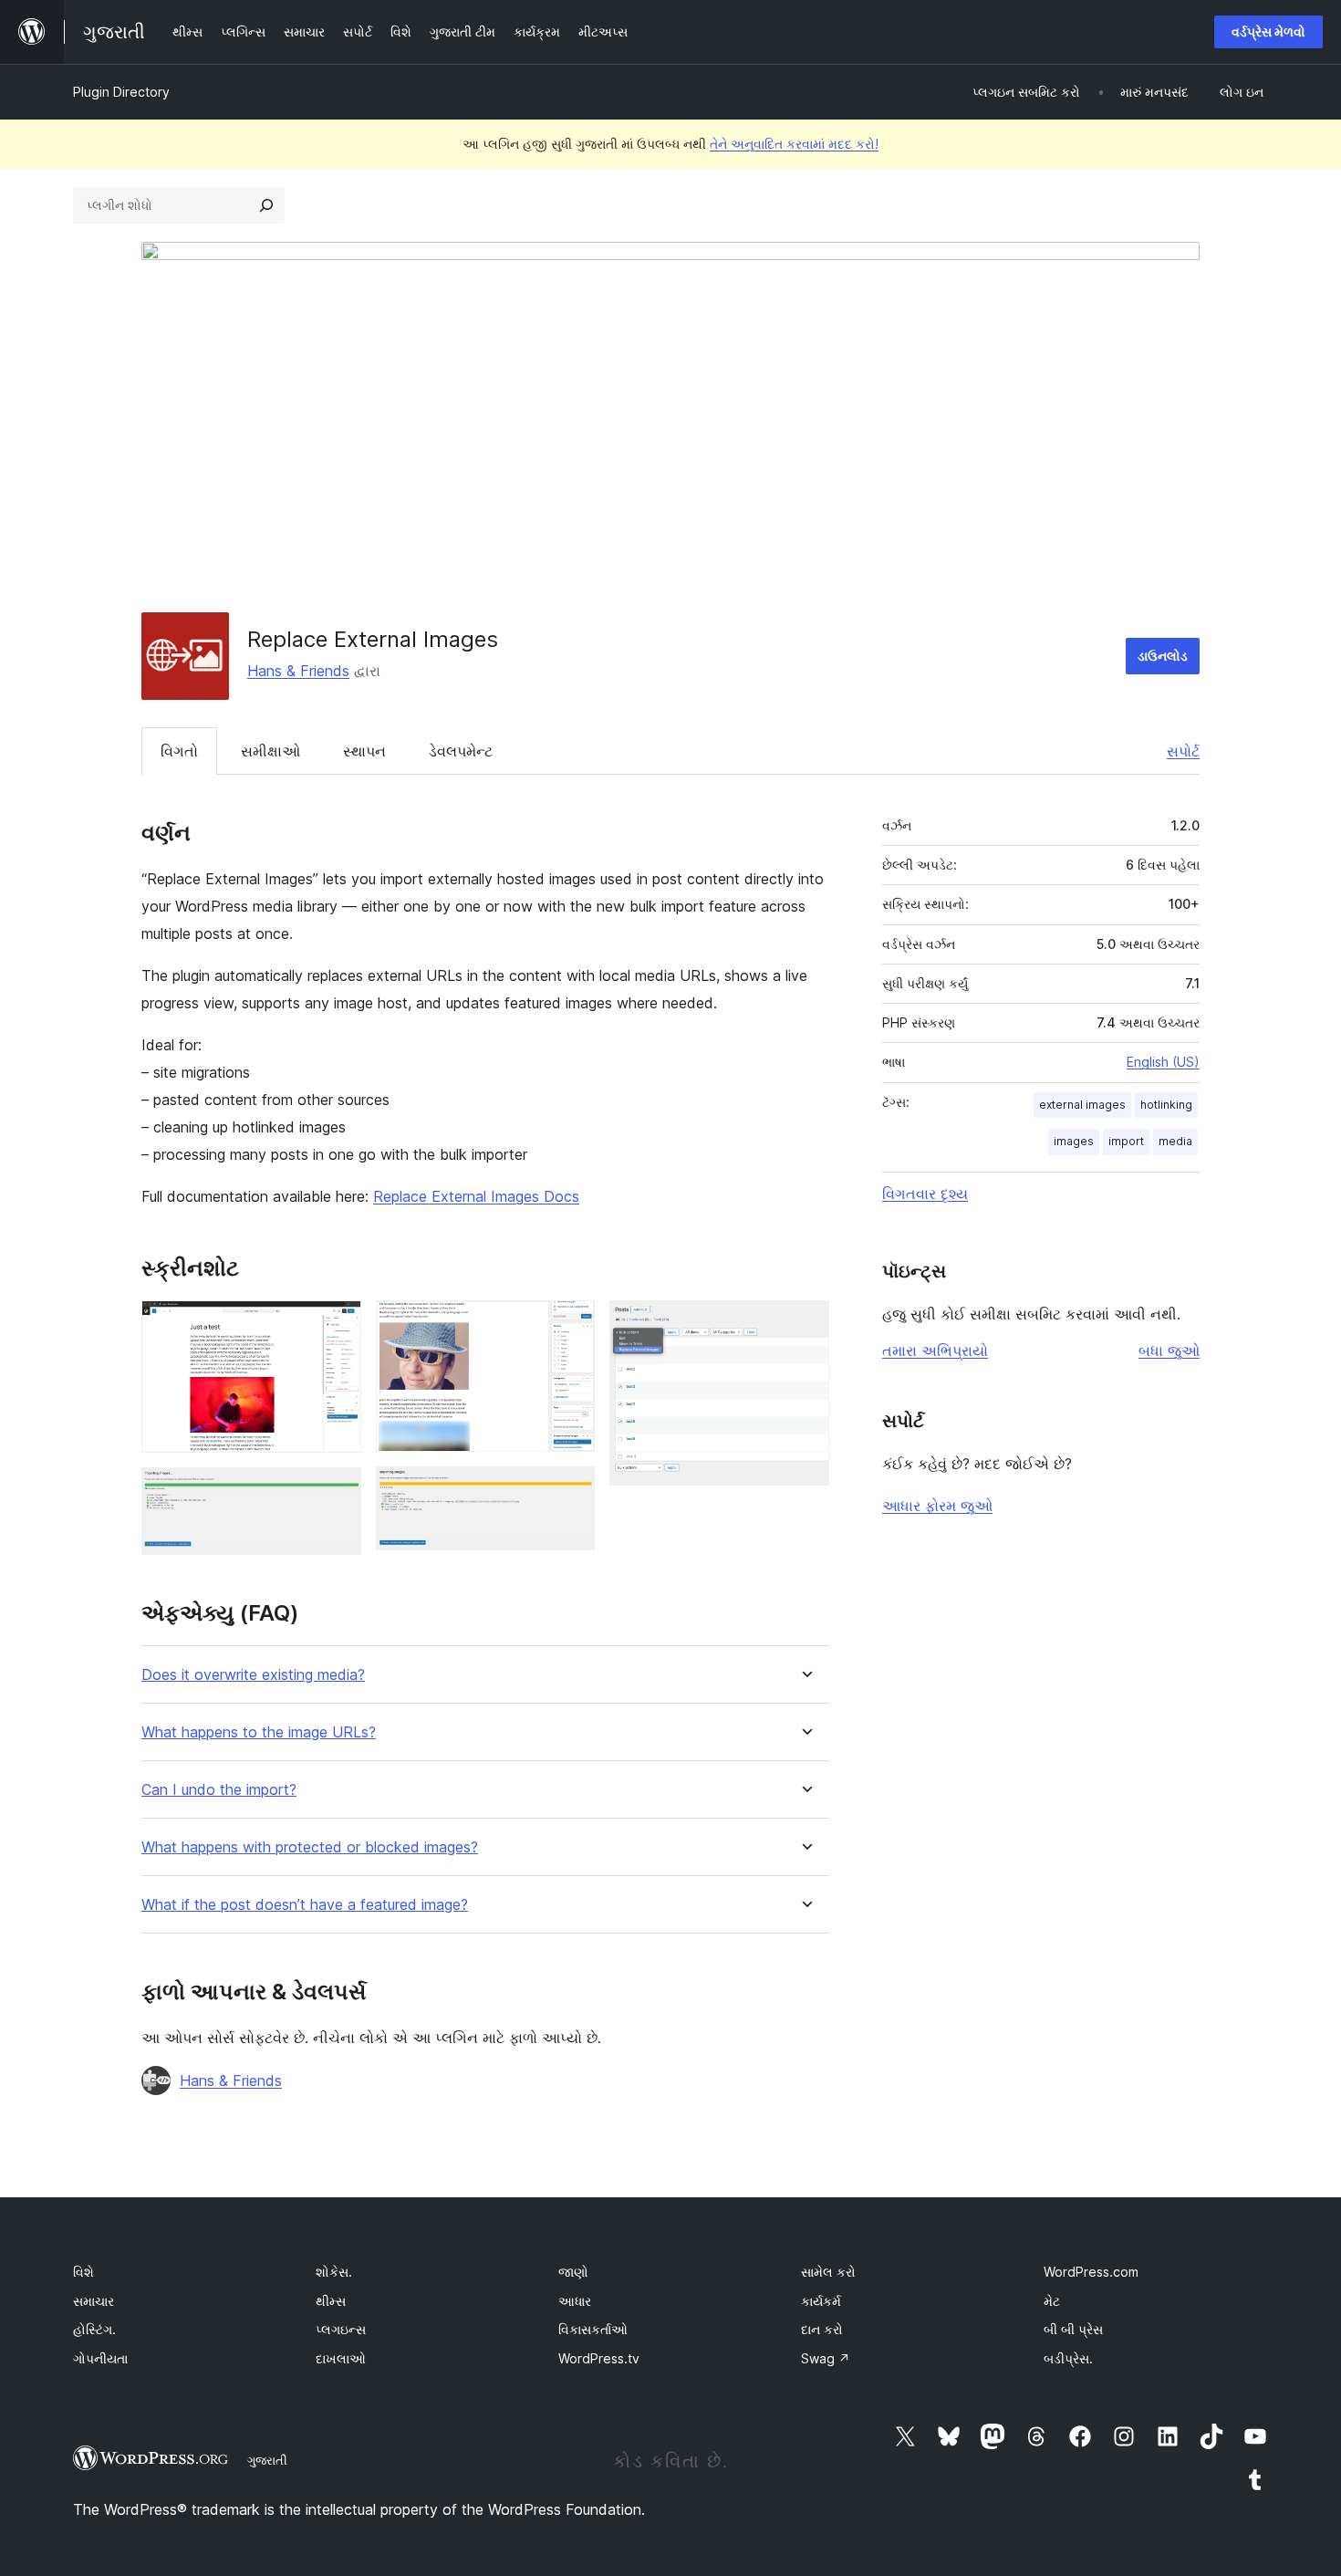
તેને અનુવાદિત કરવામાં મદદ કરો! (794, 144)
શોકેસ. (334, 2272)
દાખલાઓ (341, 2358)
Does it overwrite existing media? (253, 1675)
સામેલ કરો (828, 2272)
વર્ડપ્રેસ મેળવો (1268, 31)
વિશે (83, 2272)
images (1074, 1141)
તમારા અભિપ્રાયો (935, 1351)
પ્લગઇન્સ (341, 2329)
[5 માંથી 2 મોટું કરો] (337, 1492)
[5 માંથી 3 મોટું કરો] (570, 1325)
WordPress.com (1091, 2272)
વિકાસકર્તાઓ (593, 2329)
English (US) (1163, 1062)
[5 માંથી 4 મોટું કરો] (570, 1491)
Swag (826, 2358)
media (1175, 1141)
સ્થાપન (364, 751)
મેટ (1052, 2301)
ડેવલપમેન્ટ (461, 751)
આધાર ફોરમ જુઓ (937, 1506)
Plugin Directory (121, 92)
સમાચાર (94, 2301)
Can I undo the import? (219, 1790)
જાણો (573, 2272)
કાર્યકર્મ (821, 2301)
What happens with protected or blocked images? (310, 1847)
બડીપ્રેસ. (1068, 2358)
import (1126, 1141)
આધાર (575, 2301)
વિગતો (179, 751)
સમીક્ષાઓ (270, 751)
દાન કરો (822, 2329)
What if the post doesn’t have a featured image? (305, 1905)
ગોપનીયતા (100, 2358)
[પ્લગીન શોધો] (266, 205)
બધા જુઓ (1169, 1351)
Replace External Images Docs (476, 1196)
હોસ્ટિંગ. (94, 2329)
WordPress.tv (599, 2358)
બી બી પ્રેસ (1073, 2329)
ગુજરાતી (267, 2460)
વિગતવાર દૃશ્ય (925, 1194)
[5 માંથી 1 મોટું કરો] (337, 1325)
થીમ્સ (331, 2301)
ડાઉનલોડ (1163, 656)
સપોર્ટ (1183, 751)
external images (1082, 1105)
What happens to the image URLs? (259, 1732)
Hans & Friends (298, 671)
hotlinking (1166, 1105)
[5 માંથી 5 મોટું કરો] (805, 1325)
